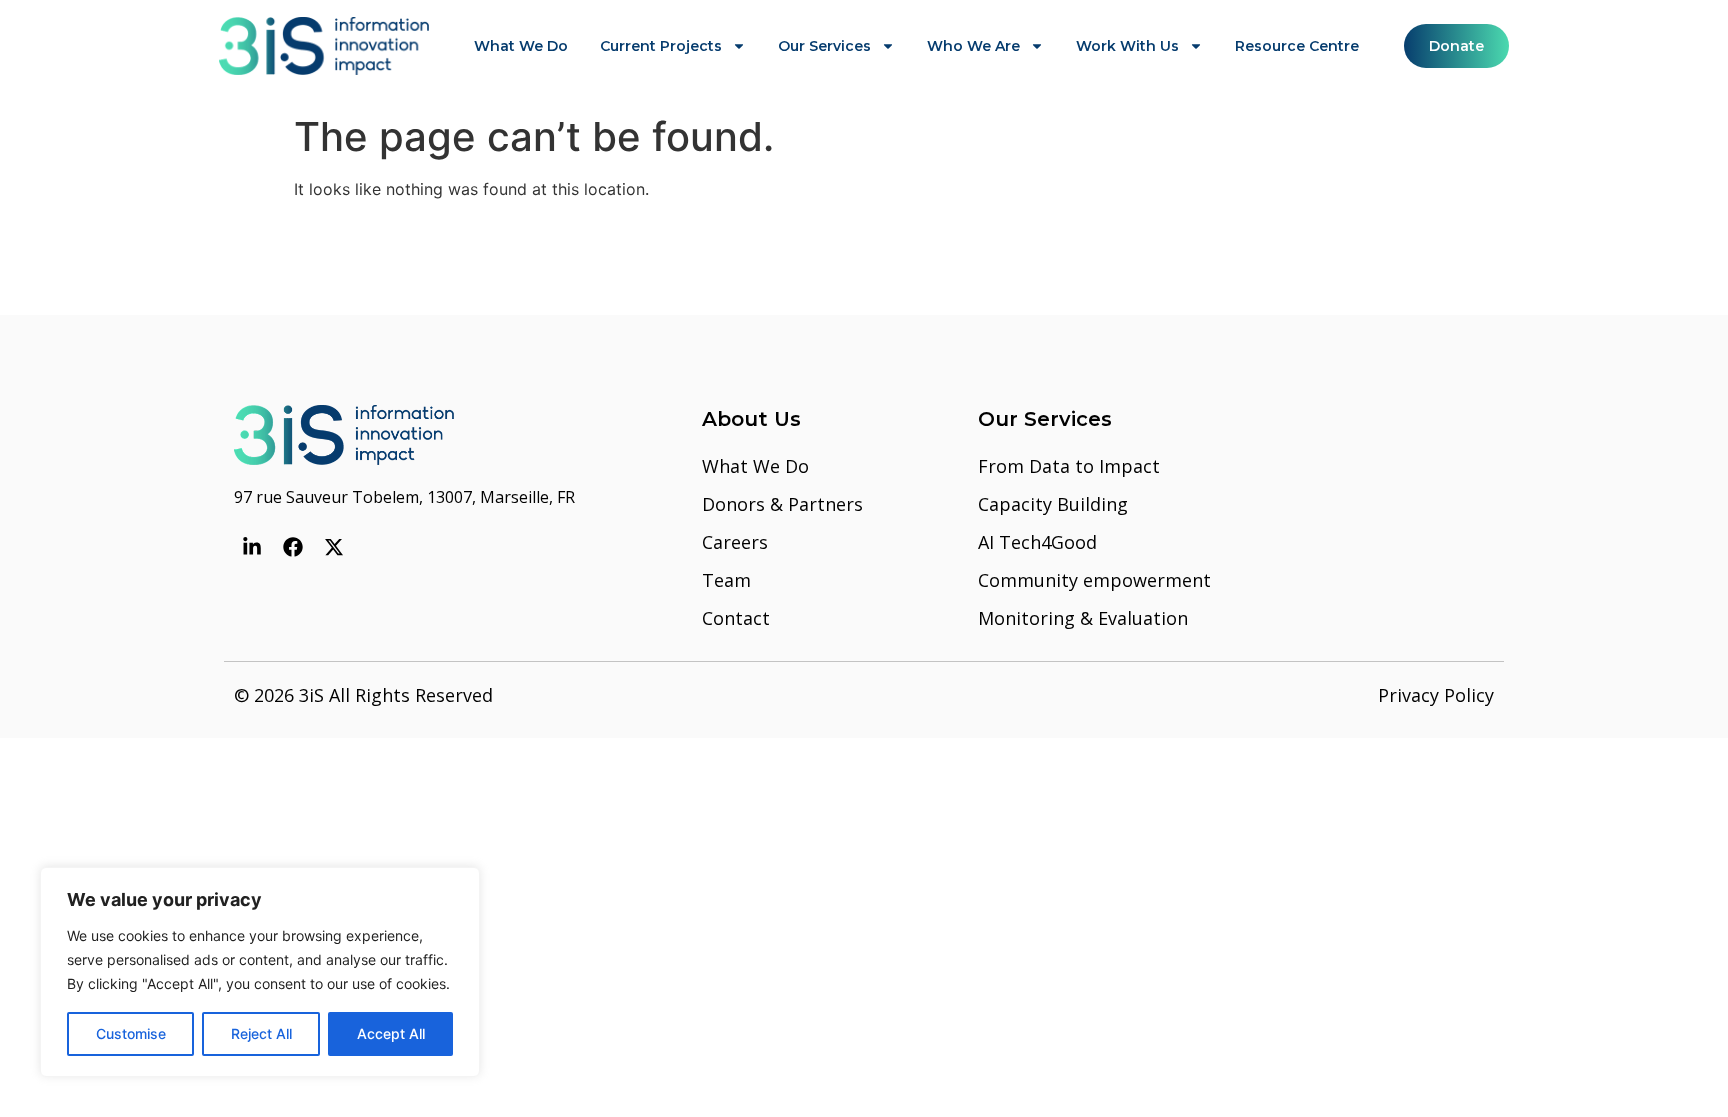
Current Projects (661, 46)
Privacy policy (1436, 695)
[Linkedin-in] (252, 547)
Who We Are (973, 46)
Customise (131, 1033)
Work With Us (1127, 46)
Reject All (261, 1033)
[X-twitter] (334, 547)
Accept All (391, 1033)
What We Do (521, 46)
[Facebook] (293, 547)
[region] (260, 972)
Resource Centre (1297, 46)
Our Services (824, 46)
